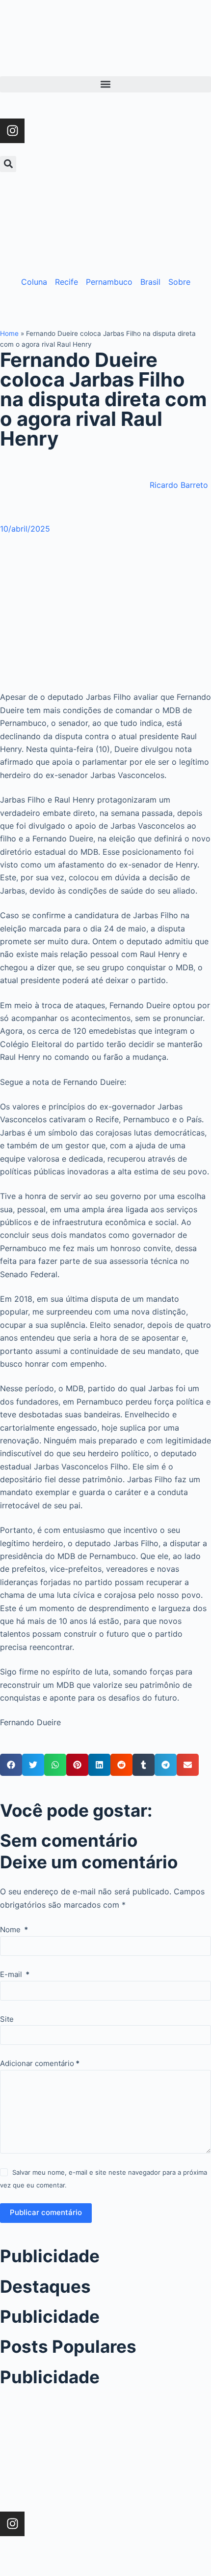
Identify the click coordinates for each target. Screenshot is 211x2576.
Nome (14, 1930)
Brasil (150, 282)
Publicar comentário (46, 2212)
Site (7, 2019)
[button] (105, 84)
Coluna (34, 282)
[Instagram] (12, 131)
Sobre (179, 282)
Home (9, 333)
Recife (66, 282)
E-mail (15, 1974)
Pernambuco (109, 282)
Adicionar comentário (40, 2063)
